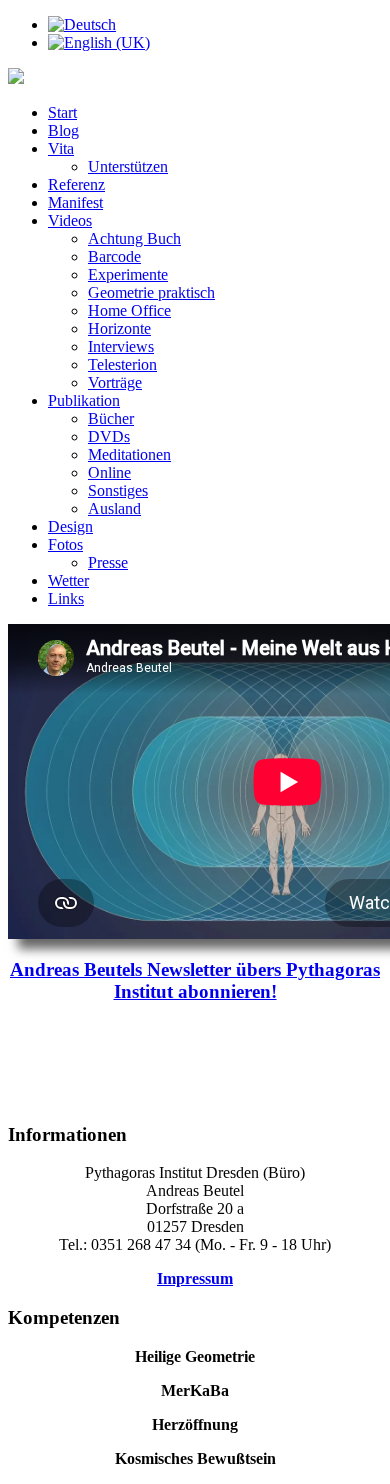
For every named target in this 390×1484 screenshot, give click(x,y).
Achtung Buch (134, 238)
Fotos (65, 544)
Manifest (75, 202)
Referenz (76, 184)
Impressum (195, 1278)
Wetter (68, 580)
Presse (108, 562)
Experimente (128, 274)
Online (109, 472)
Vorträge (115, 382)
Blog (63, 130)
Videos (70, 220)
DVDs (109, 436)
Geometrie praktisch (151, 292)
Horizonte (119, 328)
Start (62, 112)
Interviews (121, 346)
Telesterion (122, 364)
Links (66, 598)
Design (70, 526)
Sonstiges (118, 490)
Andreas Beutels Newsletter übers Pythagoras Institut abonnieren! (195, 980)
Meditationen (129, 454)
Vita (61, 148)
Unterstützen (128, 166)
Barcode (114, 256)
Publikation (84, 400)
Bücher (111, 418)
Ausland (114, 508)
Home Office (129, 310)
